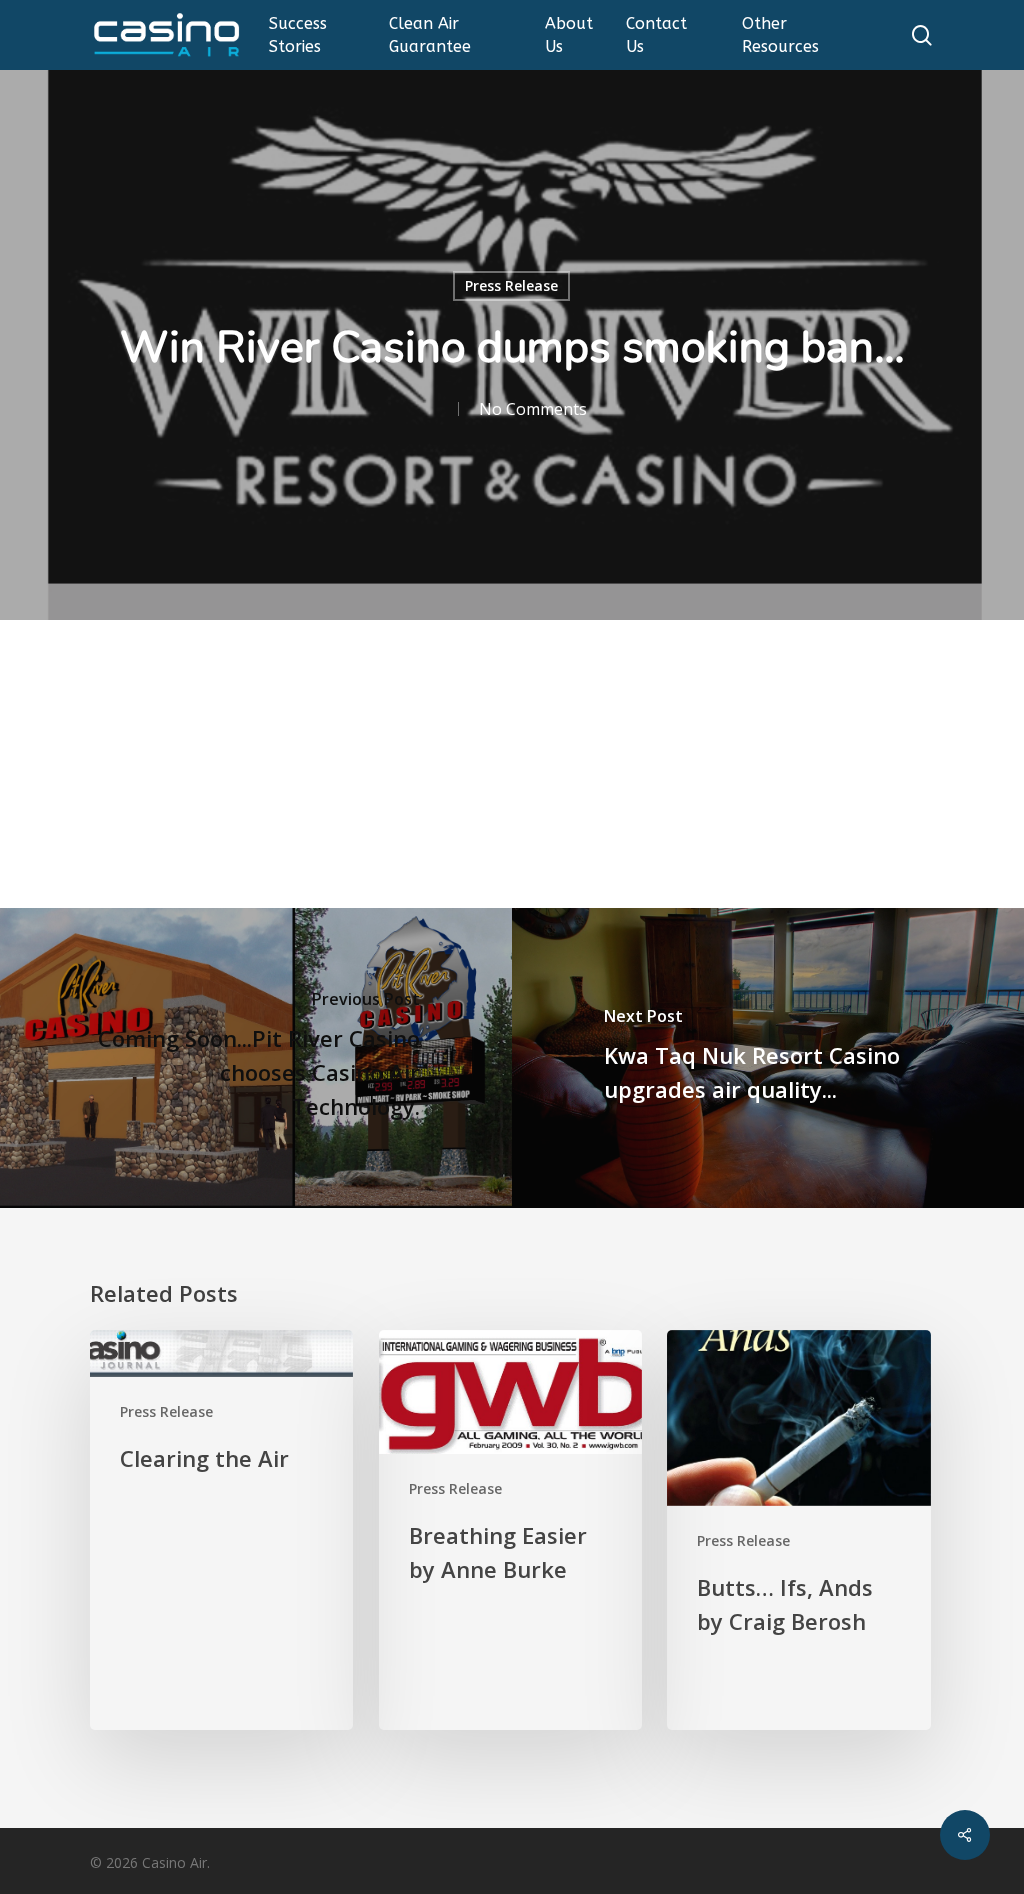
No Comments (533, 409)
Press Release (511, 285)
